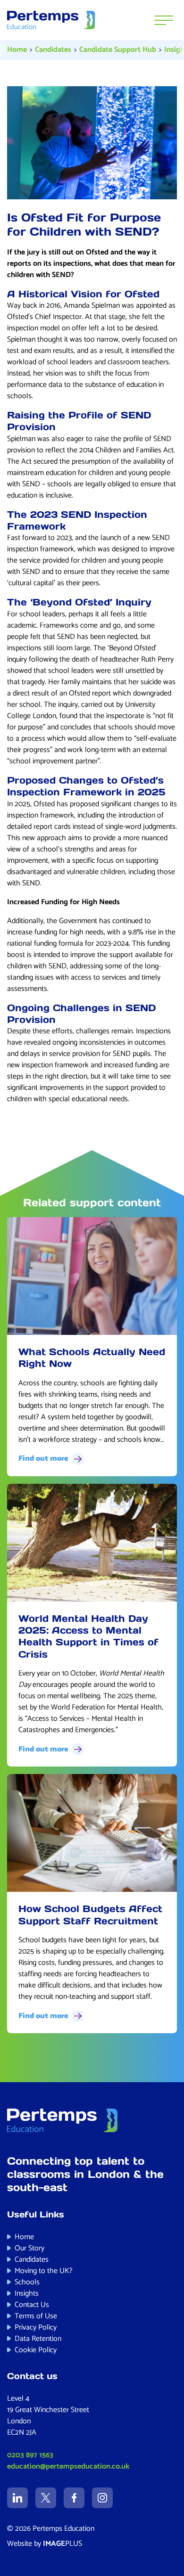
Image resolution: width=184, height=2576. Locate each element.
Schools (27, 2282)
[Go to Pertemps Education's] (17, 2498)
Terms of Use (36, 2316)
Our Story (29, 2248)
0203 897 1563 (30, 2455)
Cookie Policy (36, 2350)
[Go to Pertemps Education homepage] (51, 20)
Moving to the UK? (44, 2271)
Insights (27, 2294)
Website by (45, 2544)
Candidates (53, 50)
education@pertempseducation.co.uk (68, 2466)
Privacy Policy (36, 2327)
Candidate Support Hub (118, 50)
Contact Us (32, 2305)
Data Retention (38, 2339)
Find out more (43, 1459)
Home (17, 50)
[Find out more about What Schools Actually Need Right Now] (92, 1276)
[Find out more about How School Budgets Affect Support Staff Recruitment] (92, 1833)
